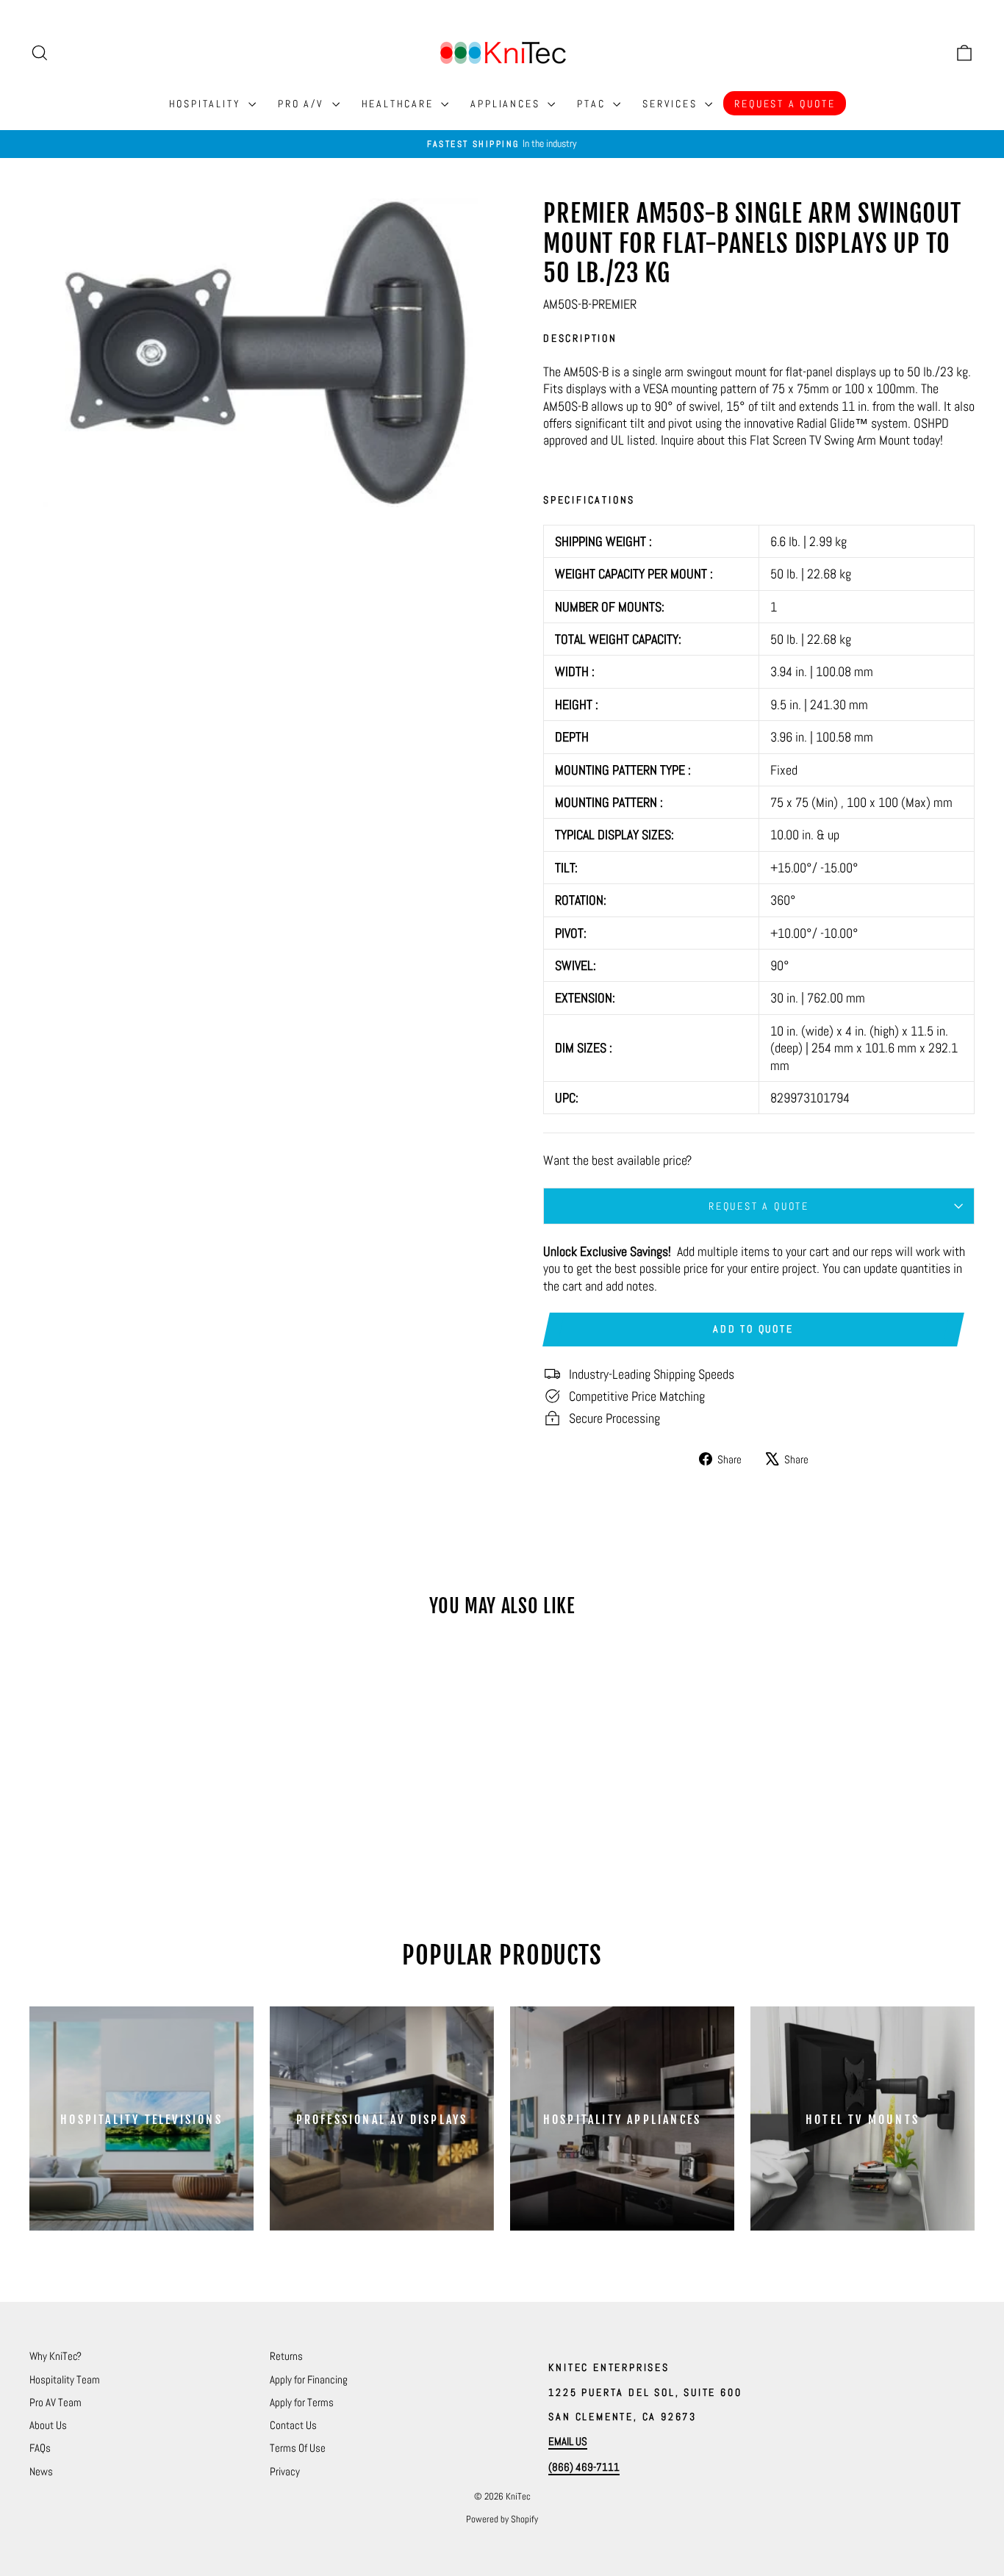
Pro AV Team (55, 2402)
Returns (286, 2356)
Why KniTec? (55, 2356)
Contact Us (293, 2425)
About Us (48, 2425)
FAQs (40, 2448)
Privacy (285, 2471)
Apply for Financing (309, 2379)
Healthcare (400, 104)
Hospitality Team (65, 2379)
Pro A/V (303, 104)
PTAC (593, 104)
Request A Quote (785, 104)
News (41, 2471)
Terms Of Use (298, 2448)
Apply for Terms (302, 2402)
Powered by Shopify (502, 2519)
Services (672, 104)
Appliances (507, 104)
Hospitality (207, 104)
